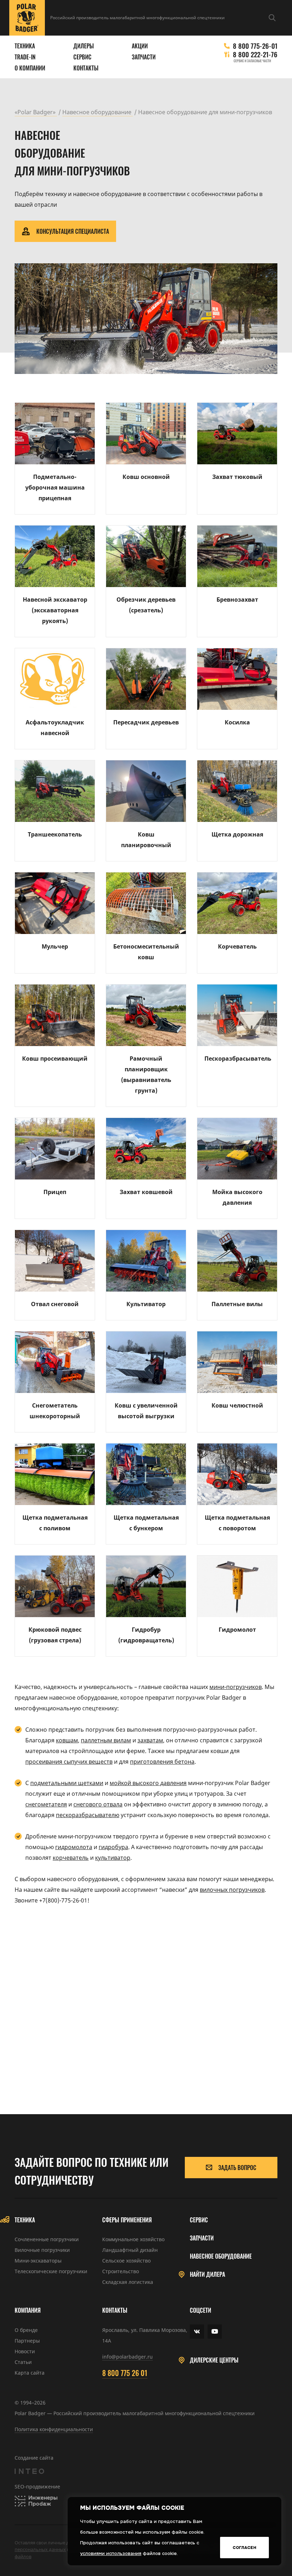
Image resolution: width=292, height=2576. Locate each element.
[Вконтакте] (197, 2332)
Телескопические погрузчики (51, 2271)
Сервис (82, 57)
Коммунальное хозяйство (133, 2239)
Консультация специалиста (73, 231)
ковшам (67, 1740)
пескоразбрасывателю (88, 1815)
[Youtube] (215, 2332)
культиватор (113, 1858)
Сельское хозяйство (126, 2261)
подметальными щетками (67, 1783)
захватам (150, 1740)
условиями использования (111, 2553)
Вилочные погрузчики (42, 2250)
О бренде (26, 2330)
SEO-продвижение (37, 2487)
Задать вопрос (237, 2168)
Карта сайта (30, 2373)
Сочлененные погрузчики (47, 2239)
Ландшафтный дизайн (130, 2250)
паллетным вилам (106, 1740)
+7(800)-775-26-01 (63, 1900)
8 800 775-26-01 (255, 46)
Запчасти (144, 57)
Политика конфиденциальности (54, 2429)
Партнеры (27, 2341)
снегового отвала (98, 1804)
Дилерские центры (214, 2360)
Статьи (23, 2362)
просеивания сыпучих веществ (69, 1762)
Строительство (121, 2271)
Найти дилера (207, 2274)
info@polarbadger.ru (127, 2357)
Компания (28, 2310)
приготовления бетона (162, 1762)
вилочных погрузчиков (232, 1890)
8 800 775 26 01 (125, 2373)
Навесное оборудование (221, 2256)
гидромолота (74, 1847)
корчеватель (71, 1858)
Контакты (86, 68)
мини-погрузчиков (236, 1687)
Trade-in (25, 57)
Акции (140, 46)
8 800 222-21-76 (255, 54)
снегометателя (46, 1804)
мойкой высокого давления (148, 1783)
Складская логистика (128, 2282)
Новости (25, 2351)
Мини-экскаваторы (38, 2261)
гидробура (113, 1847)
